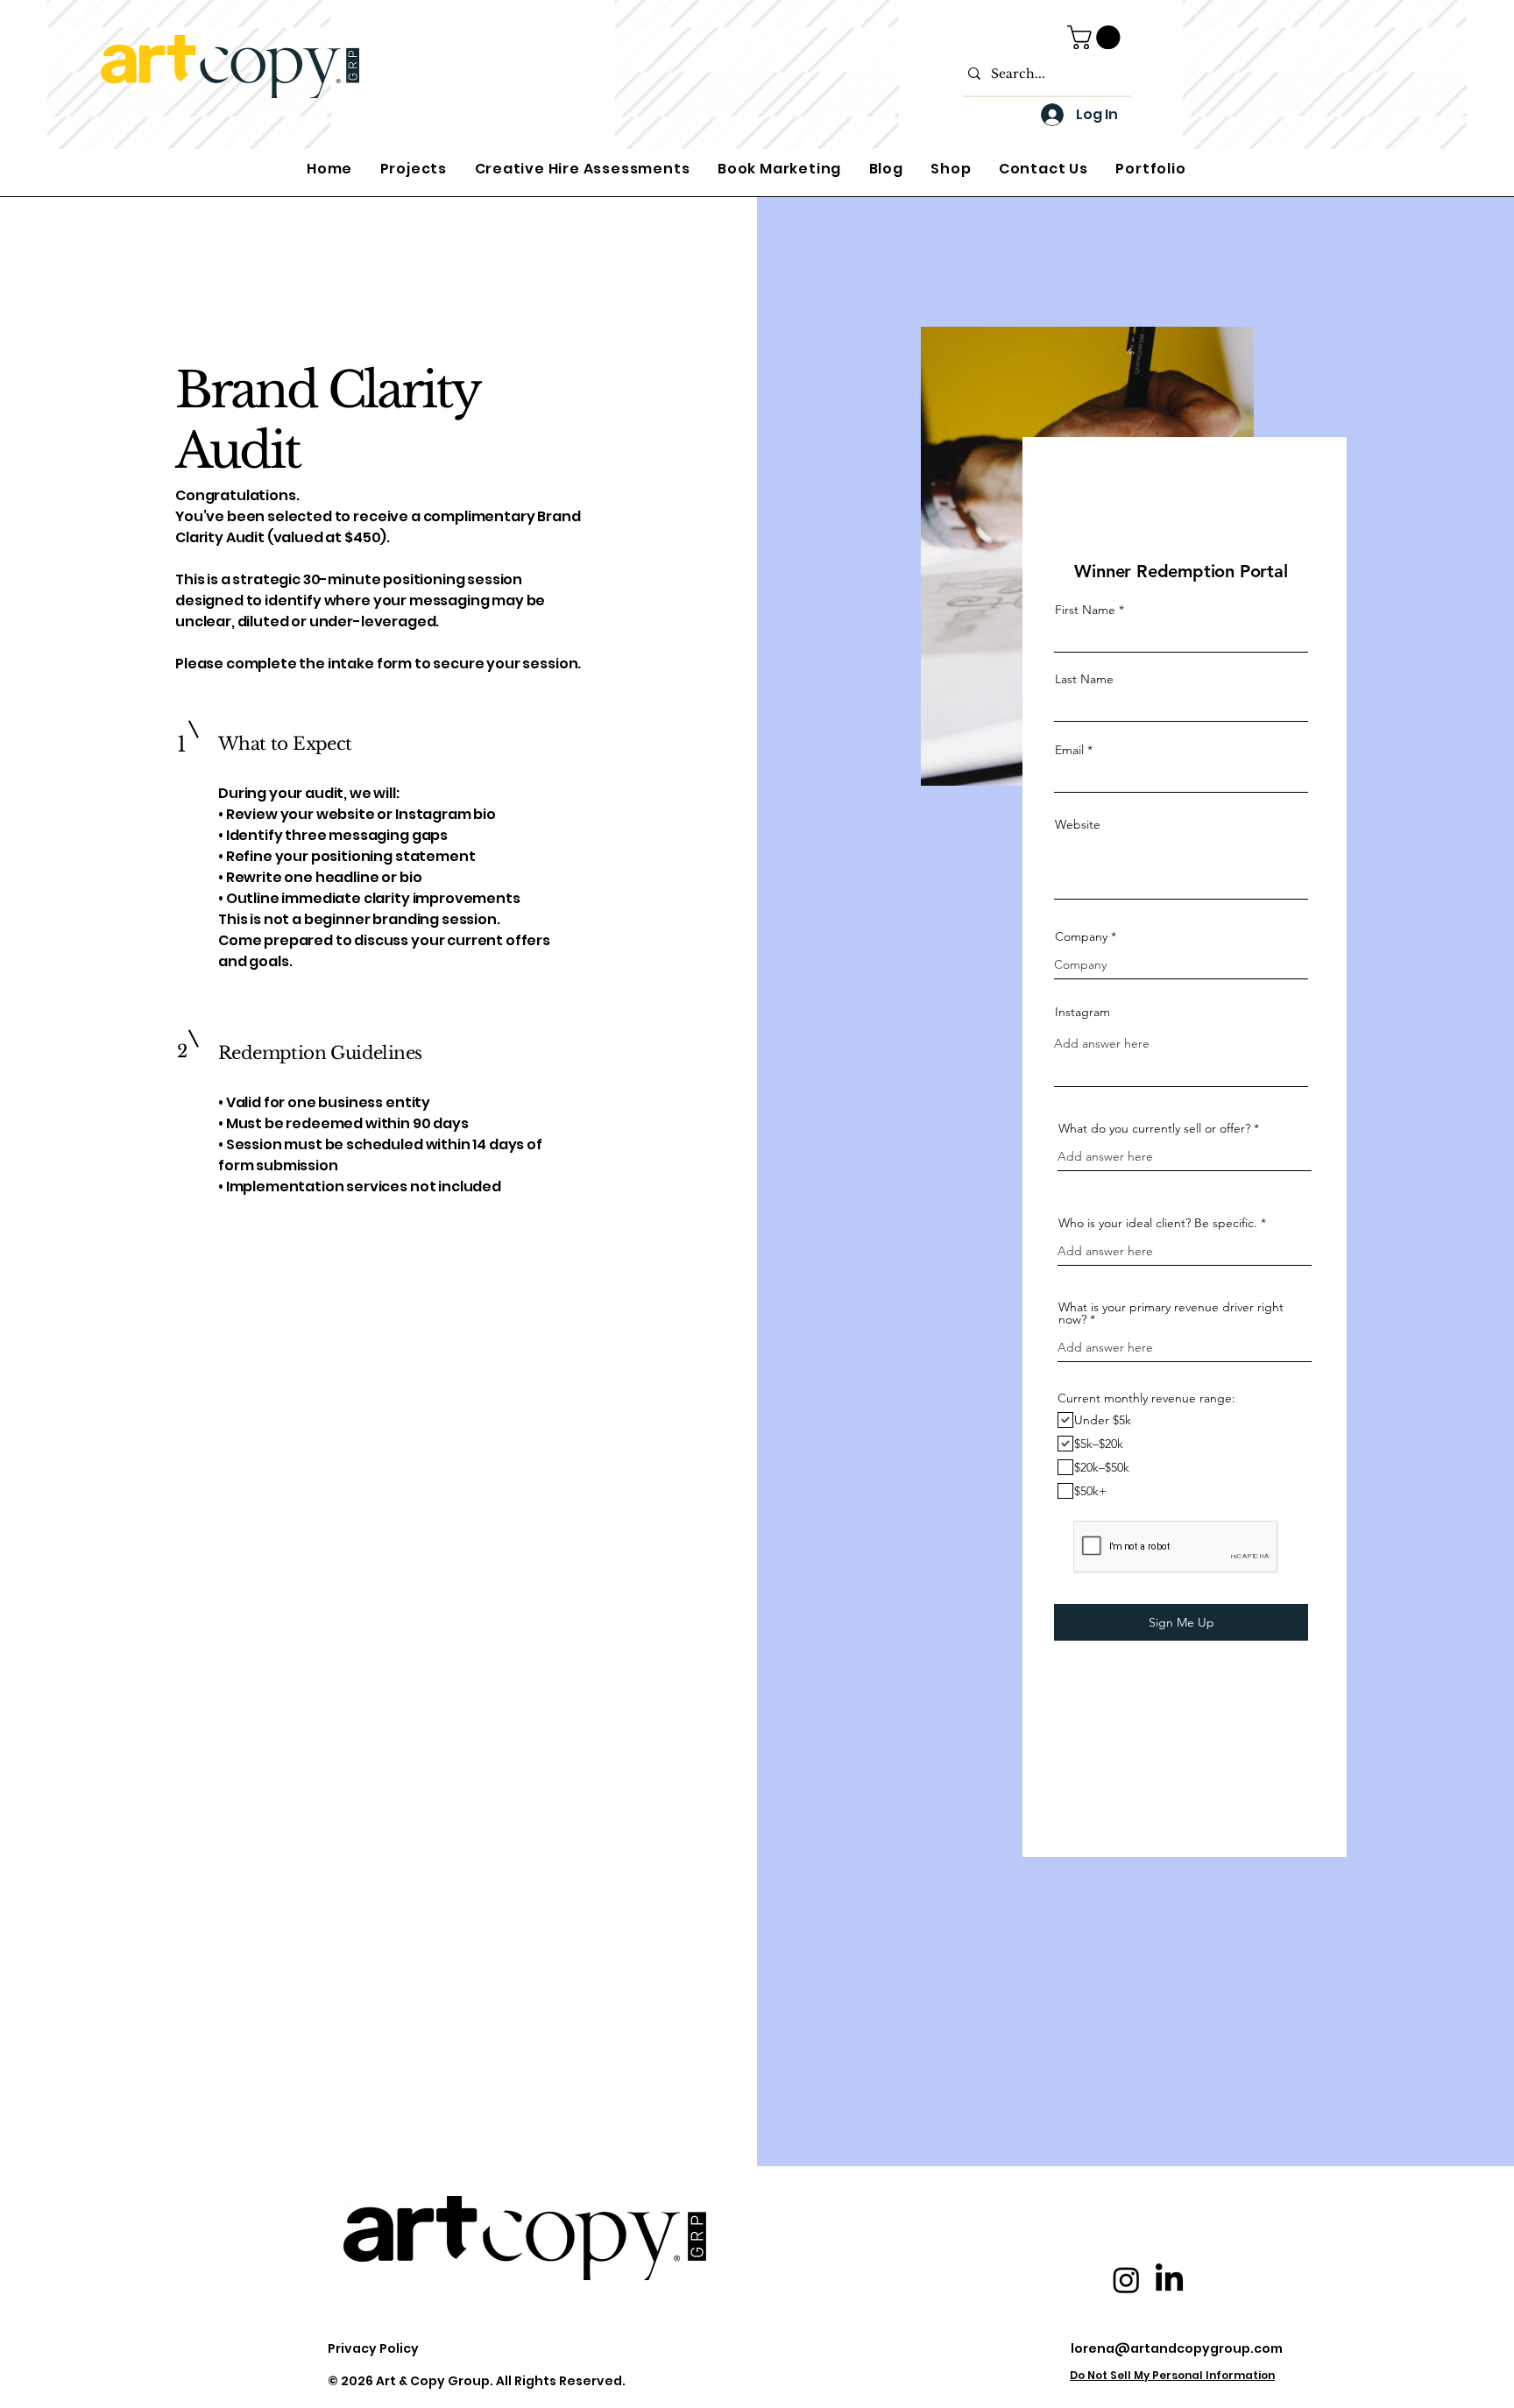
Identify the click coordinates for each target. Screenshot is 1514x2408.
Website (1078, 824)
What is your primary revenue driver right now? (1171, 1313)
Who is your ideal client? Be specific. (1158, 1223)
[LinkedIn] (1169, 2280)
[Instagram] (1126, 2280)
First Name (1085, 610)
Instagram (1082, 1012)
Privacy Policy (373, 2348)
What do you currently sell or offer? (1154, 1128)
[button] (1097, 37)
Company (1081, 936)
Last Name (1084, 679)
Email (1069, 750)
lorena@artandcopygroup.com (1177, 2348)
